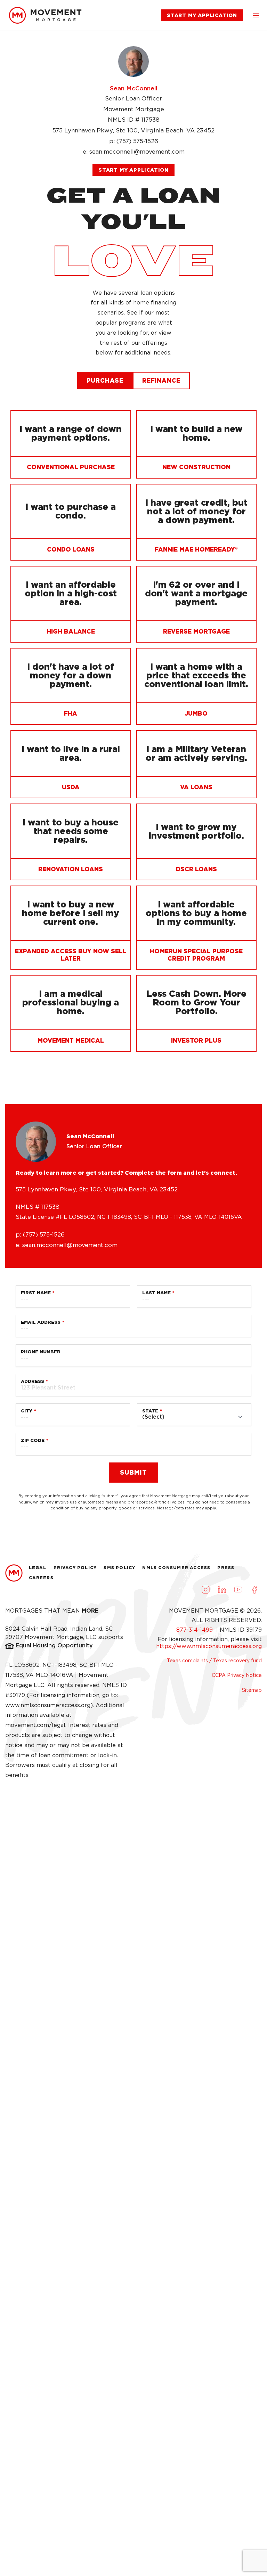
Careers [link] (41, 1578)
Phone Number (41, 1352)
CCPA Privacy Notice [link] (237, 1675)
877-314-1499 (195, 1630)
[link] (45, 15)
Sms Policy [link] (119, 1568)
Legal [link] (38, 1568)
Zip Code (33, 1440)
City (27, 1411)
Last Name (156, 1293)
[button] (256, 15)
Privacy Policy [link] (75, 1568)
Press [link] (226, 1568)
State (150, 1411)
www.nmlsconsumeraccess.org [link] (48, 1705)
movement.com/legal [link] (35, 1725)
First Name (36, 1293)
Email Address (41, 1322)
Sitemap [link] (252, 1690)
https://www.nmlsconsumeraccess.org (209, 1646)
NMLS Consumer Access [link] (176, 1568)
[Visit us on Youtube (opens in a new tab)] (238, 1590)
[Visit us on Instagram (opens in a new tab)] (205, 1590)
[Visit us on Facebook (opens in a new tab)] (254, 1590)
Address (33, 1381)
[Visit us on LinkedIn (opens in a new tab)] (222, 1590)
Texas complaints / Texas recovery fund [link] (214, 1661)
